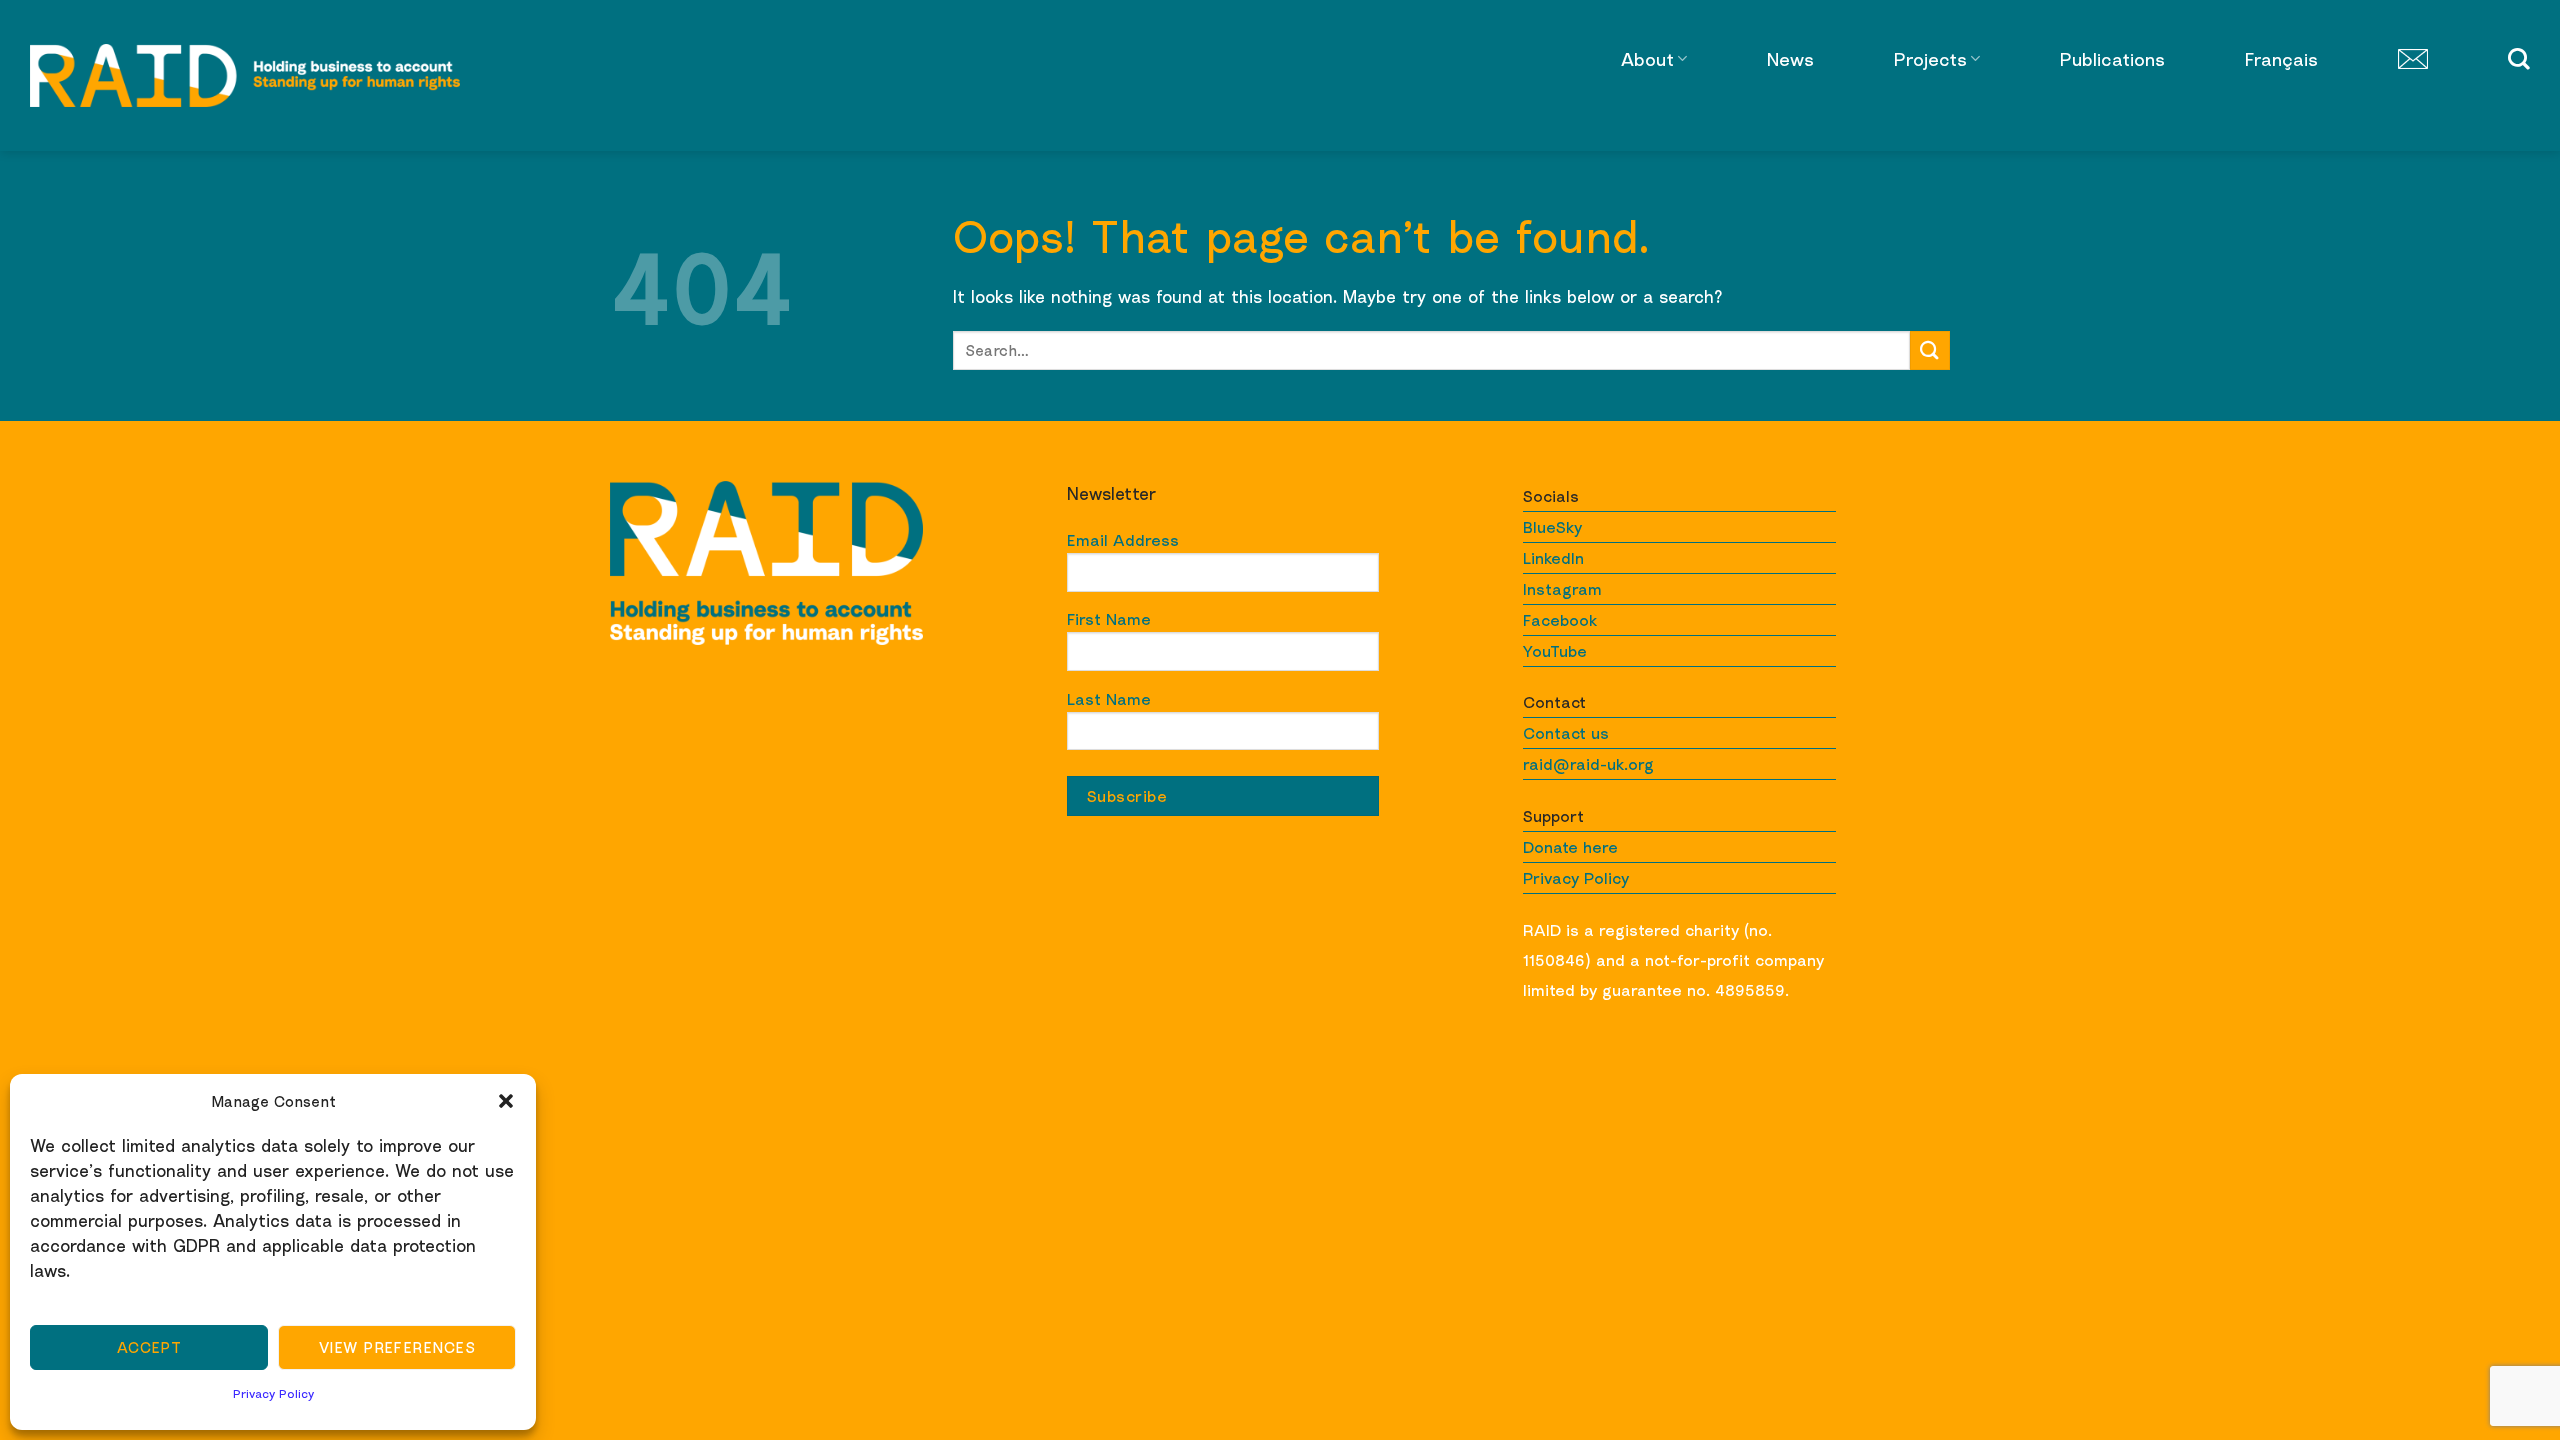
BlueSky (1552, 527)
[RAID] (245, 75)
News (1790, 59)
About (1647, 59)
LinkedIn (1553, 558)
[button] (506, 1101)
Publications (2112, 59)
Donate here (1570, 847)
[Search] (2519, 59)
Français (2281, 59)
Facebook (1560, 620)
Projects (1930, 59)
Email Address (1123, 540)
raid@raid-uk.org (1588, 764)
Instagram (1562, 589)
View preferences (397, 1347)
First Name (1109, 619)
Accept (149, 1347)
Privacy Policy (273, 1393)
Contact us (1566, 733)
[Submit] (1930, 350)
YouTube (1555, 651)
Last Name (1109, 699)
